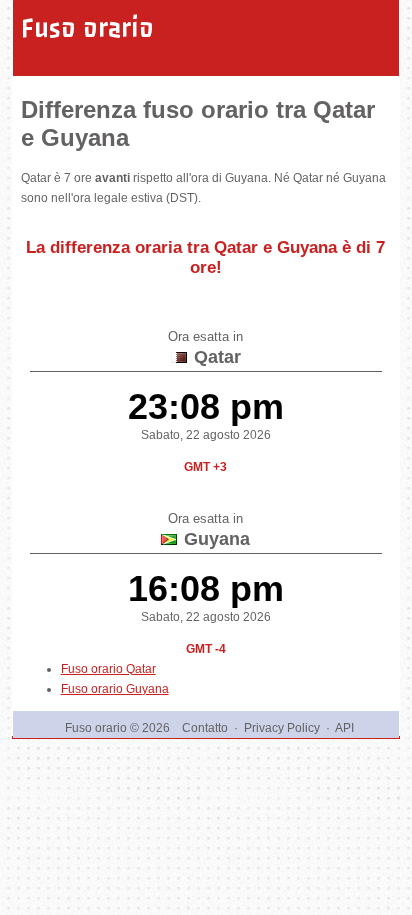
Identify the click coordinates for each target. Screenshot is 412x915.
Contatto (205, 728)
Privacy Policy (282, 728)
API (344, 728)
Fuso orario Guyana (115, 689)
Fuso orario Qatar (108, 669)
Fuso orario (87, 28)
